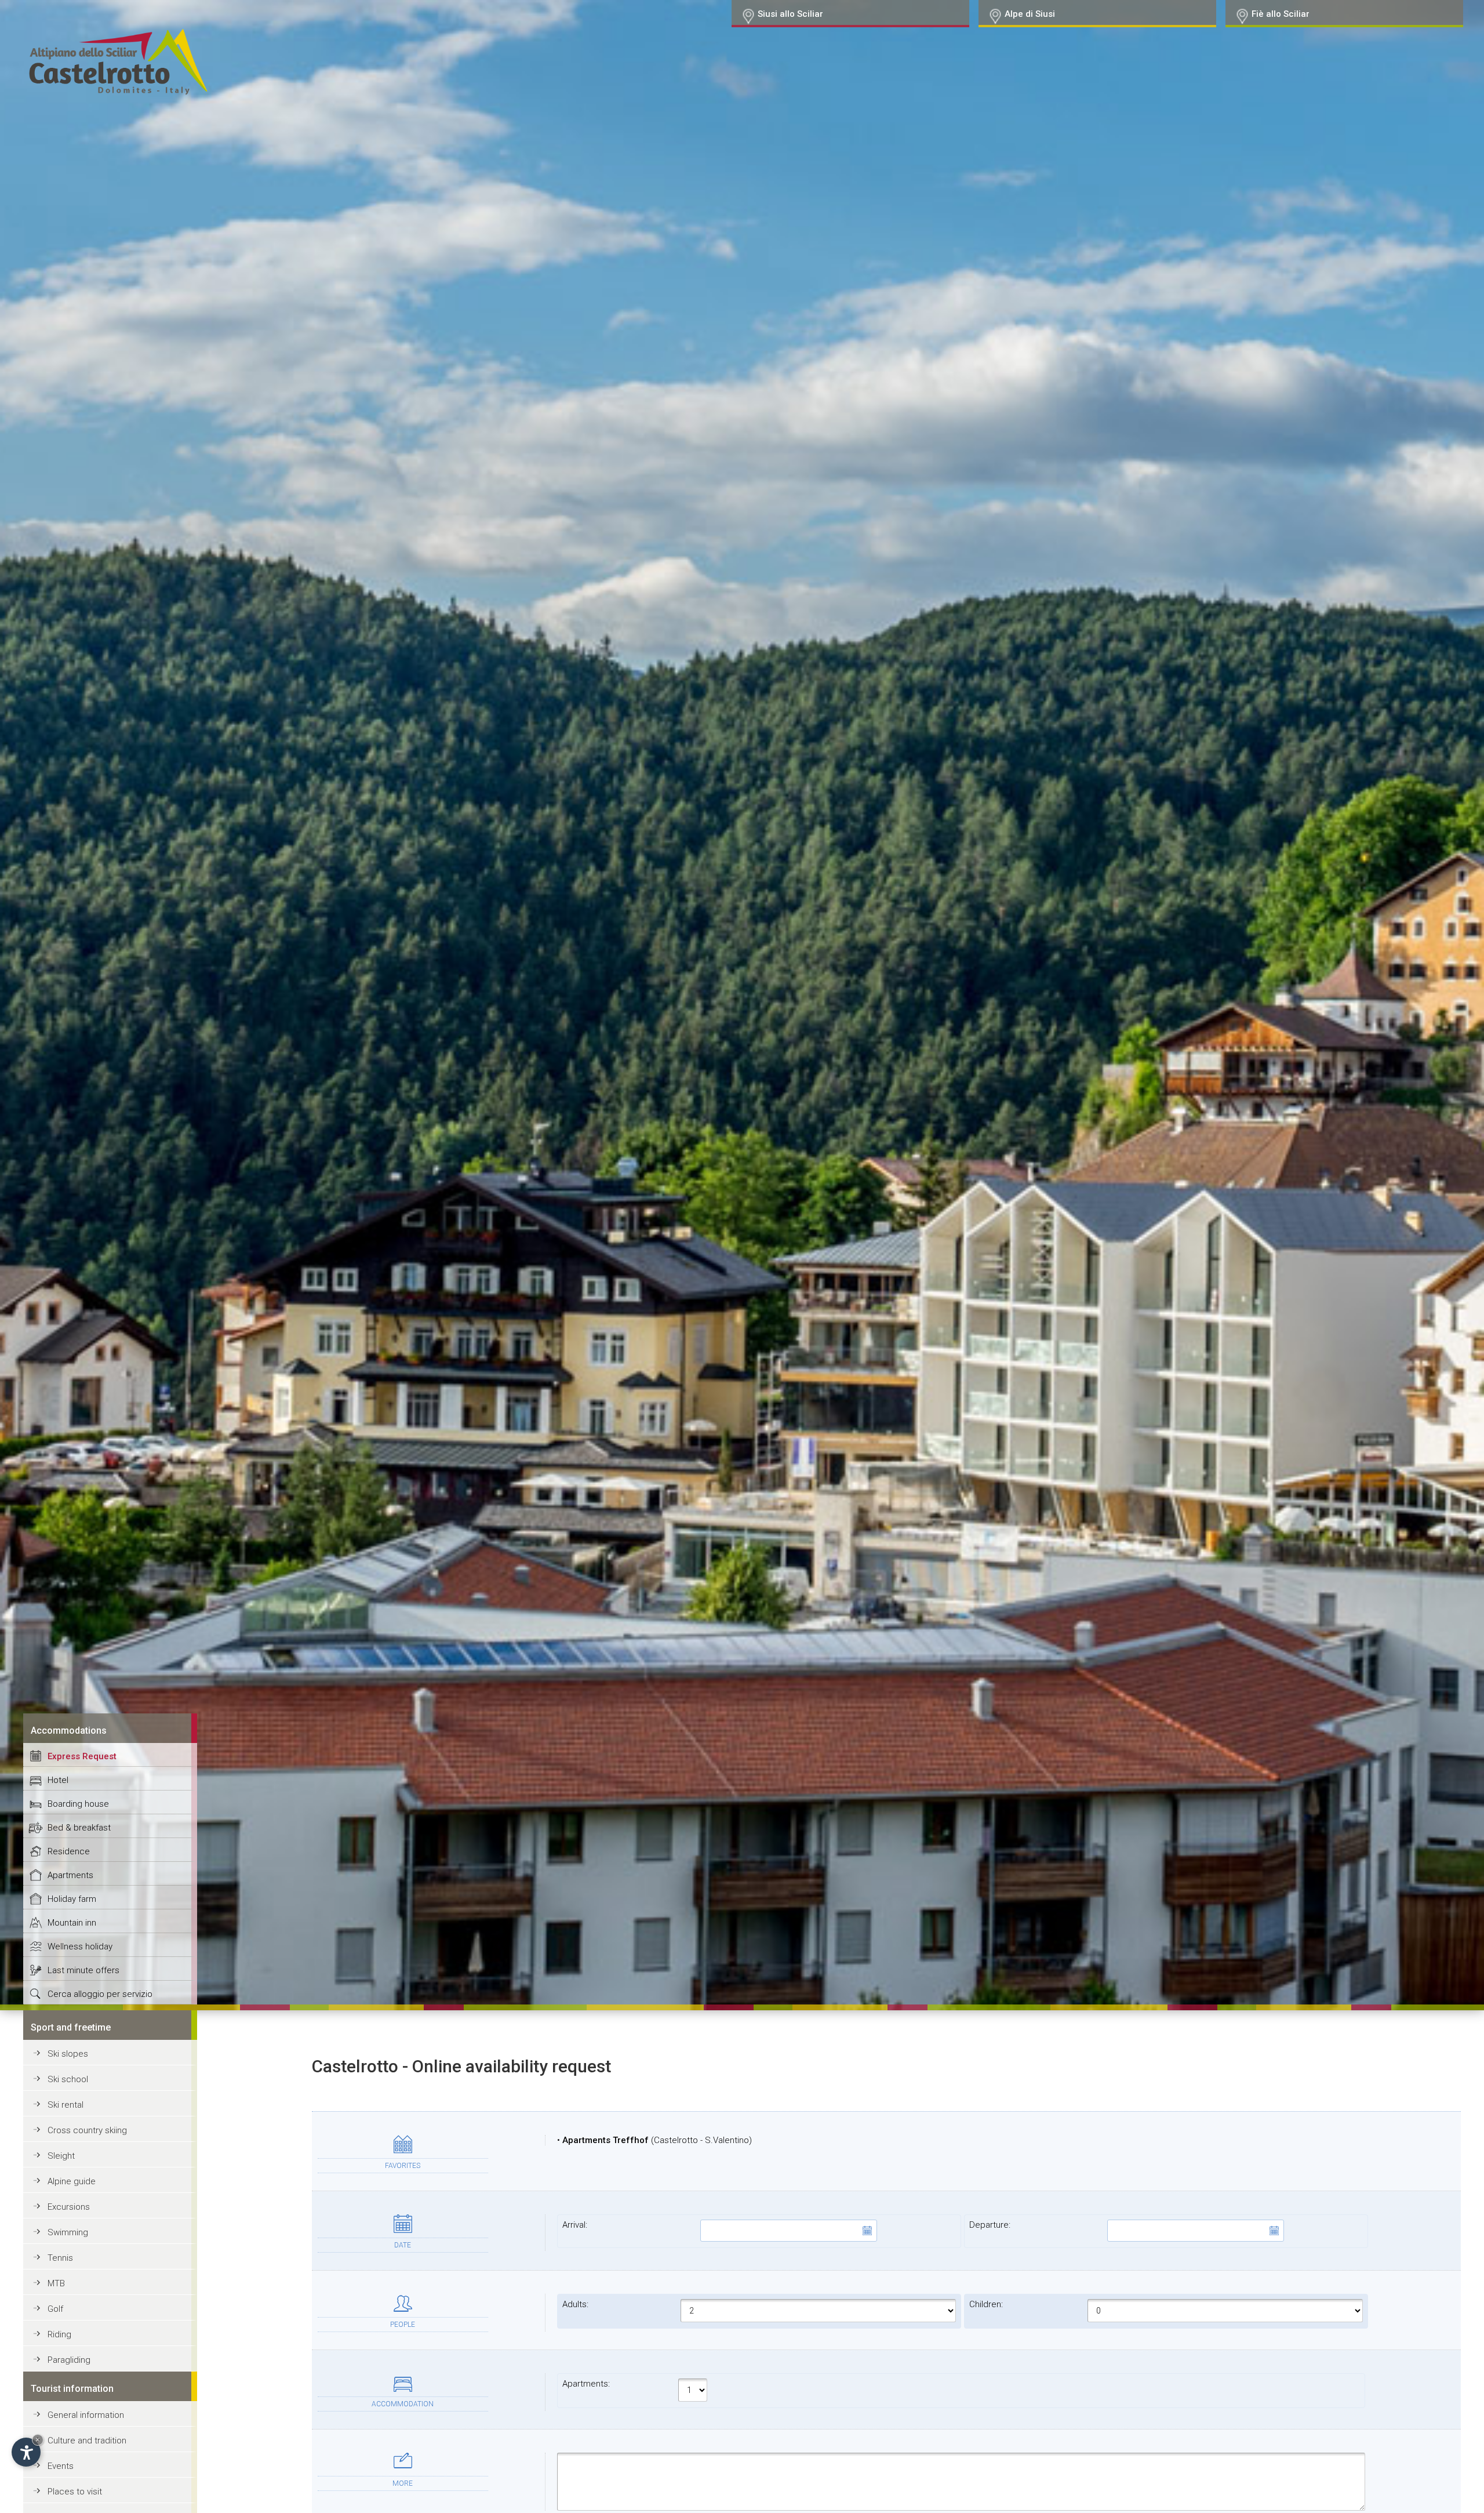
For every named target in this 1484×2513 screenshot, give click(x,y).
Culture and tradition (87, 2441)
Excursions (69, 2207)
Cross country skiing (87, 2130)
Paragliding (69, 2360)
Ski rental (66, 2105)
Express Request (82, 1756)
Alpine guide (72, 2181)
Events (61, 2466)
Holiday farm (72, 1899)
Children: (986, 2304)
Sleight (61, 2156)
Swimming (68, 2232)
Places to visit (75, 2492)
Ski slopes (68, 2054)
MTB (56, 2283)
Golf (55, 2309)
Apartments (70, 1875)
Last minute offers (83, 1970)
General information (86, 2415)
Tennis (60, 2258)
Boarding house (78, 1804)
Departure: (990, 2225)
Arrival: (575, 2225)
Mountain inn (72, 1923)
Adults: (575, 2304)
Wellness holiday (80, 1947)
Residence (69, 1851)
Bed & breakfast (79, 1828)
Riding (59, 2334)
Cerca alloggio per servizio (100, 1994)
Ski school (68, 2079)
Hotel (58, 1780)
